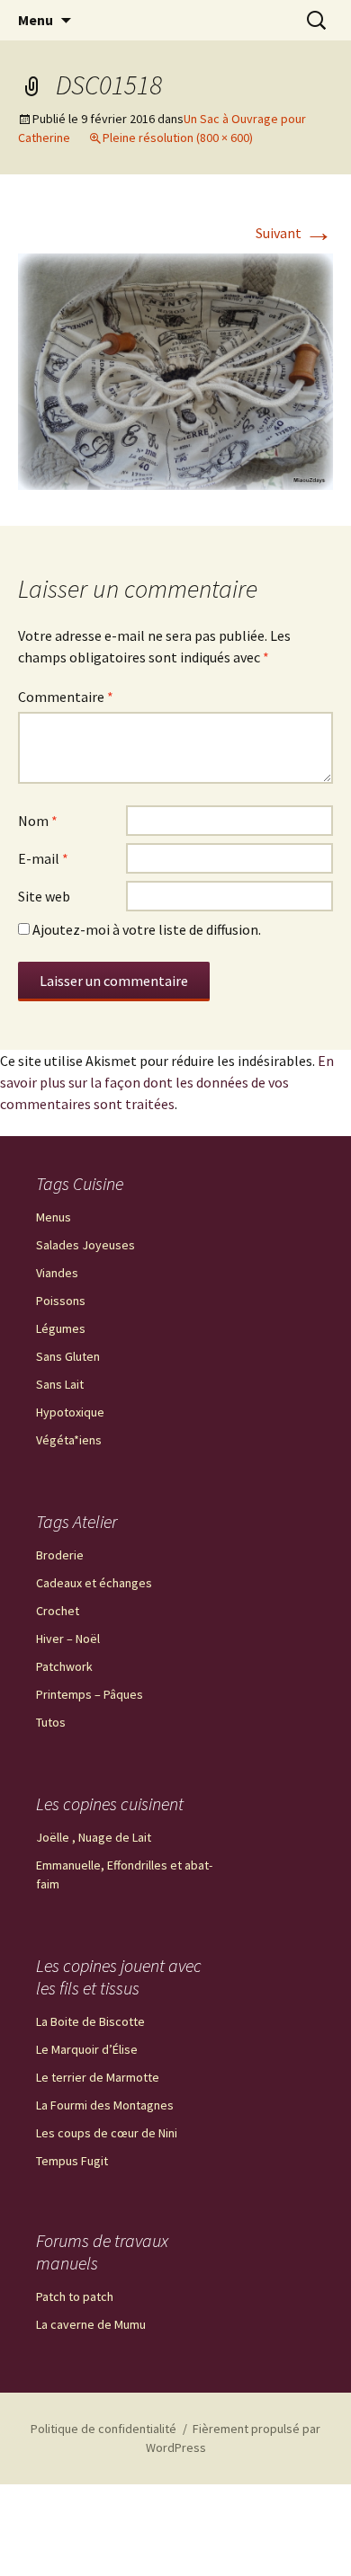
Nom (38, 821)
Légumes (61, 1328)
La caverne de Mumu (91, 2324)
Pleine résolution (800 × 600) (178, 138)
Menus (54, 1217)
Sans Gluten (68, 1356)
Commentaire (66, 697)
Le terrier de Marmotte (98, 2077)
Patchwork (64, 1666)
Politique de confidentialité (103, 2429)
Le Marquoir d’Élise (87, 2049)
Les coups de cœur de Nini (107, 2133)
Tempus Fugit (72, 2161)
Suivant (294, 233)
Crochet (58, 1611)
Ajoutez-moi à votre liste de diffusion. (145, 929)
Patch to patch (75, 2296)
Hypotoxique (70, 1412)
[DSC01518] (175, 369)
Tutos (51, 1722)
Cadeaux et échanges (94, 1583)
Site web (44, 896)
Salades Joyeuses (85, 1245)
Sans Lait (60, 1384)
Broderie (60, 1555)
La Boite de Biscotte (90, 2021)
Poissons (61, 1301)
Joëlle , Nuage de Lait (94, 1837)
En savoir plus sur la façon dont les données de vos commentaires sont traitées (167, 1082)
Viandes (57, 1273)
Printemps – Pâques (90, 1694)
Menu (36, 20)
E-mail (43, 858)
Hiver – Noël (68, 1639)
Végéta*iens (69, 1440)
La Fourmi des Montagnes (105, 2105)
